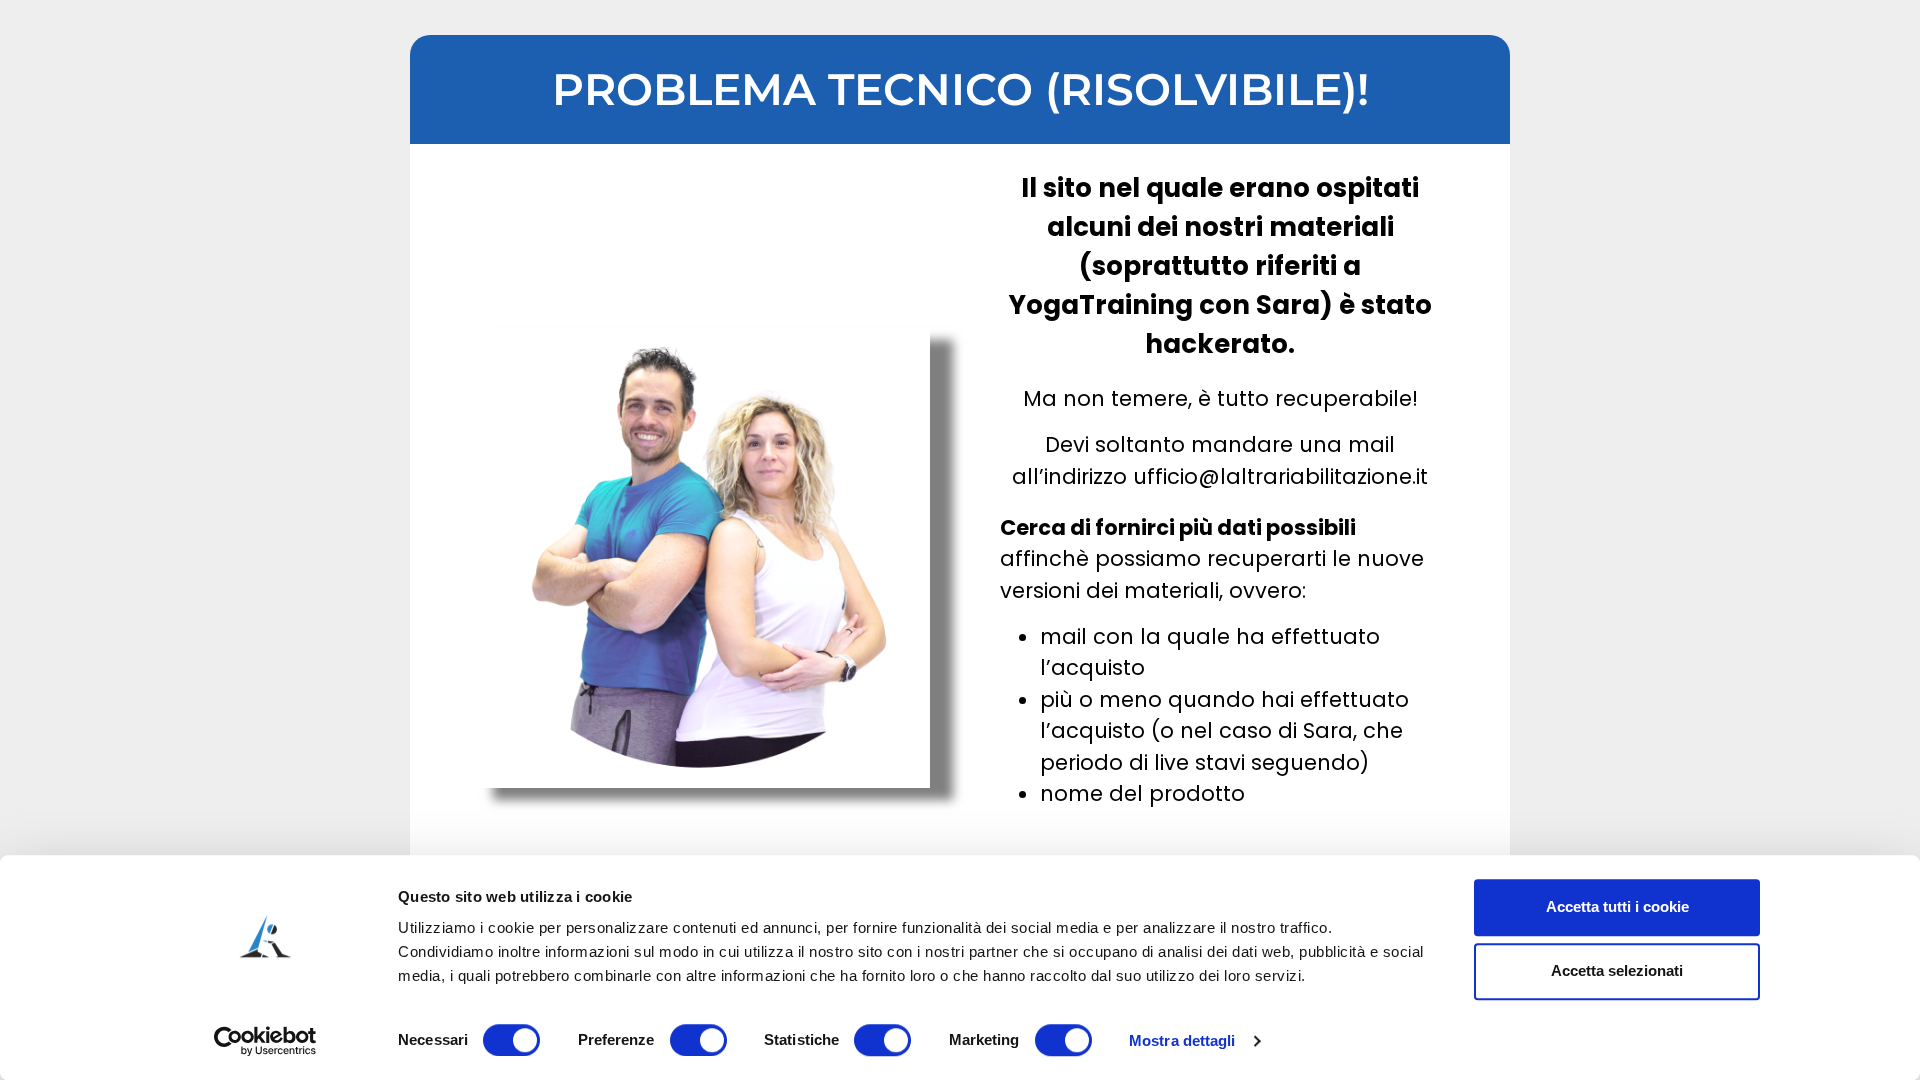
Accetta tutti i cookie (1617, 906)
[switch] (698, 1040)
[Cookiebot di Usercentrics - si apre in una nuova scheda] (265, 1041)
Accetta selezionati (1617, 970)
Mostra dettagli (1182, 1040)
